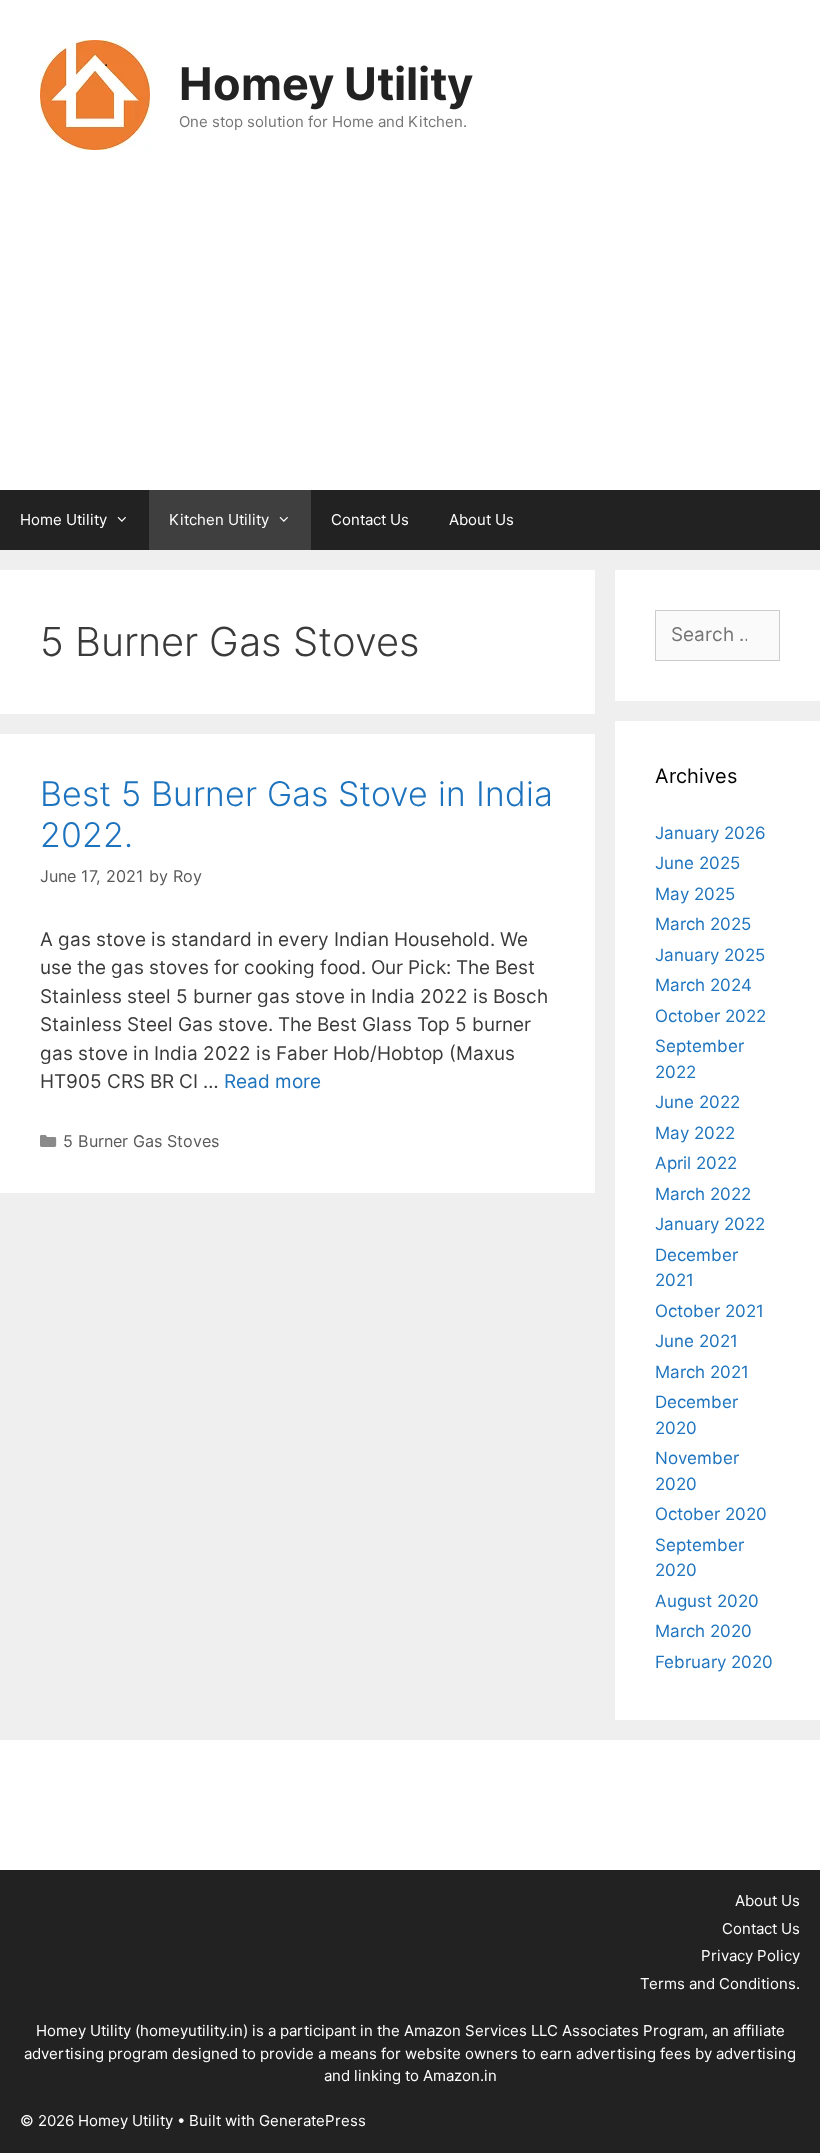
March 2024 (703, 985)
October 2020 (711, 1514)
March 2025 (703, 924)
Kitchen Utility (219, 519)
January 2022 (710, 1224)
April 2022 (696, 1163)
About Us (481, 519)
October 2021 (709, 1311)
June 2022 (697, 1102)
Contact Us (370, 519)
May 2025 (695, 894)
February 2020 (714, 1662)
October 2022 (710, 1016)
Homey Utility (326, 83)
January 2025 (710, 955)
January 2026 (710, 833)
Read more (272, 1081)
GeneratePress (312, 2120)
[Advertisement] (410, 340)
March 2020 (703, 1631)
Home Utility (63, 519)
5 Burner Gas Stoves (141, 1141)
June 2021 (696, 1341)
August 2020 (707, 1601)
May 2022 (695, 1133)
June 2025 (697, 863)
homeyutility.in (191, 2030)
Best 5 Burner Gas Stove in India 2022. (296, 814)
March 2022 (703, 1194)
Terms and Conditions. (720, 1983)
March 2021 (702, 1372)
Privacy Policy (750, 1955)
